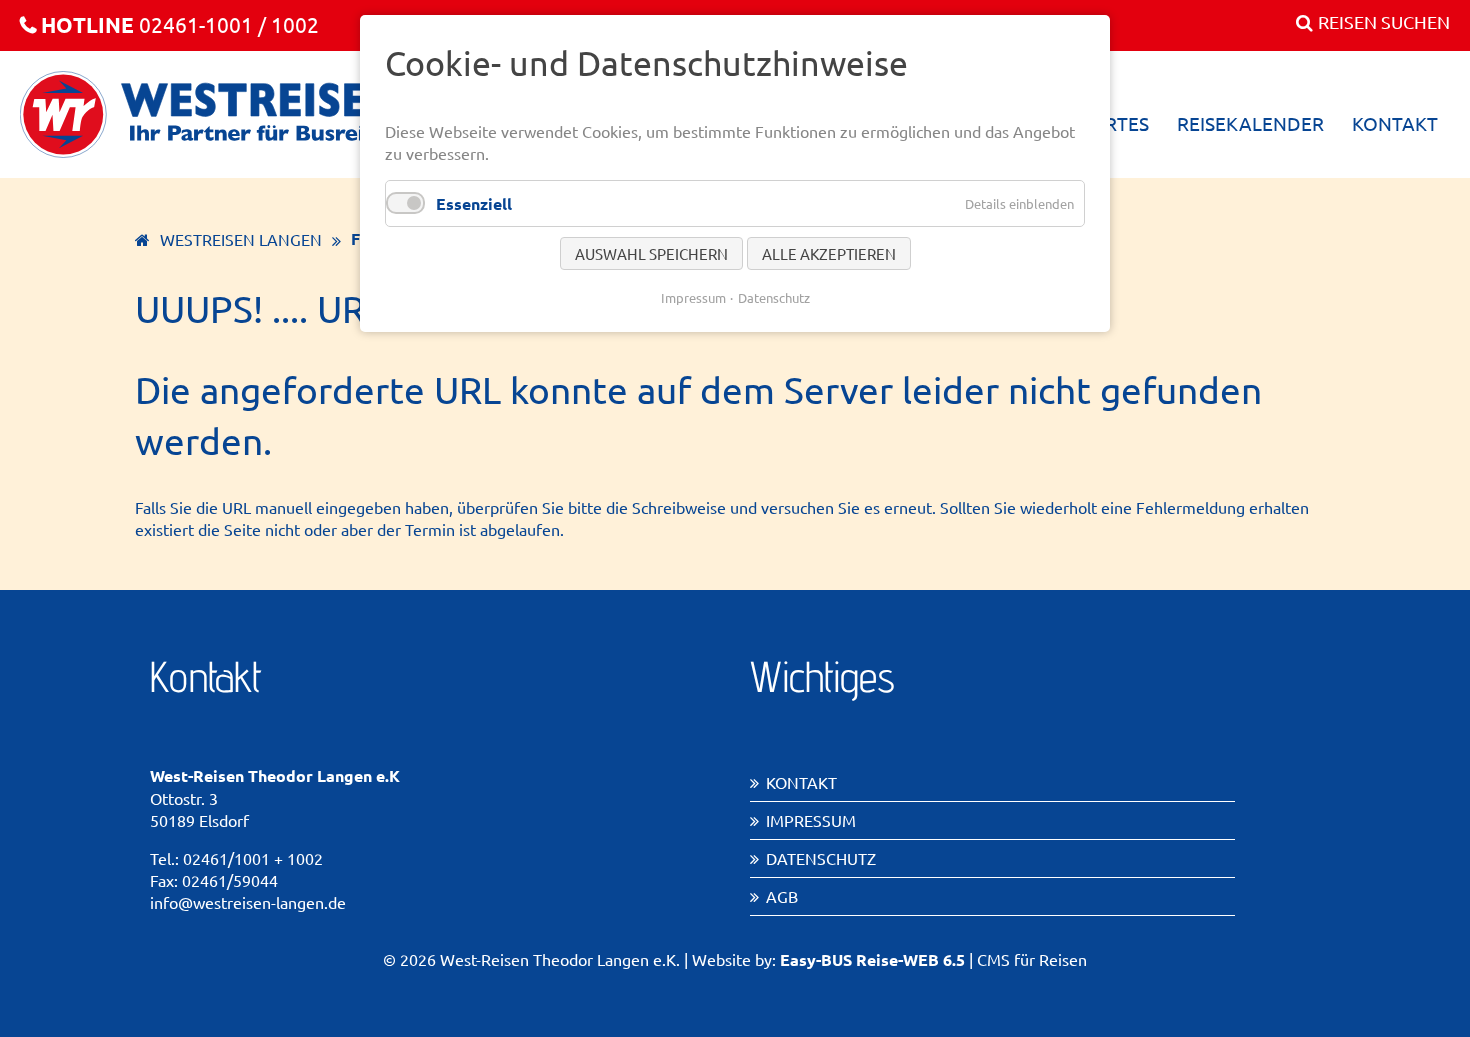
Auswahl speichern (651, 253)
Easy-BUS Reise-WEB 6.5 (872, 959)
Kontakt (801, 782)
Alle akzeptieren (829, 253)
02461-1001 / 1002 (180, 24)
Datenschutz (821, 858)
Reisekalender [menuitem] (1250, 123)
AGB (782, 896)
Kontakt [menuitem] (1395, 123)
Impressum (811, 820)
